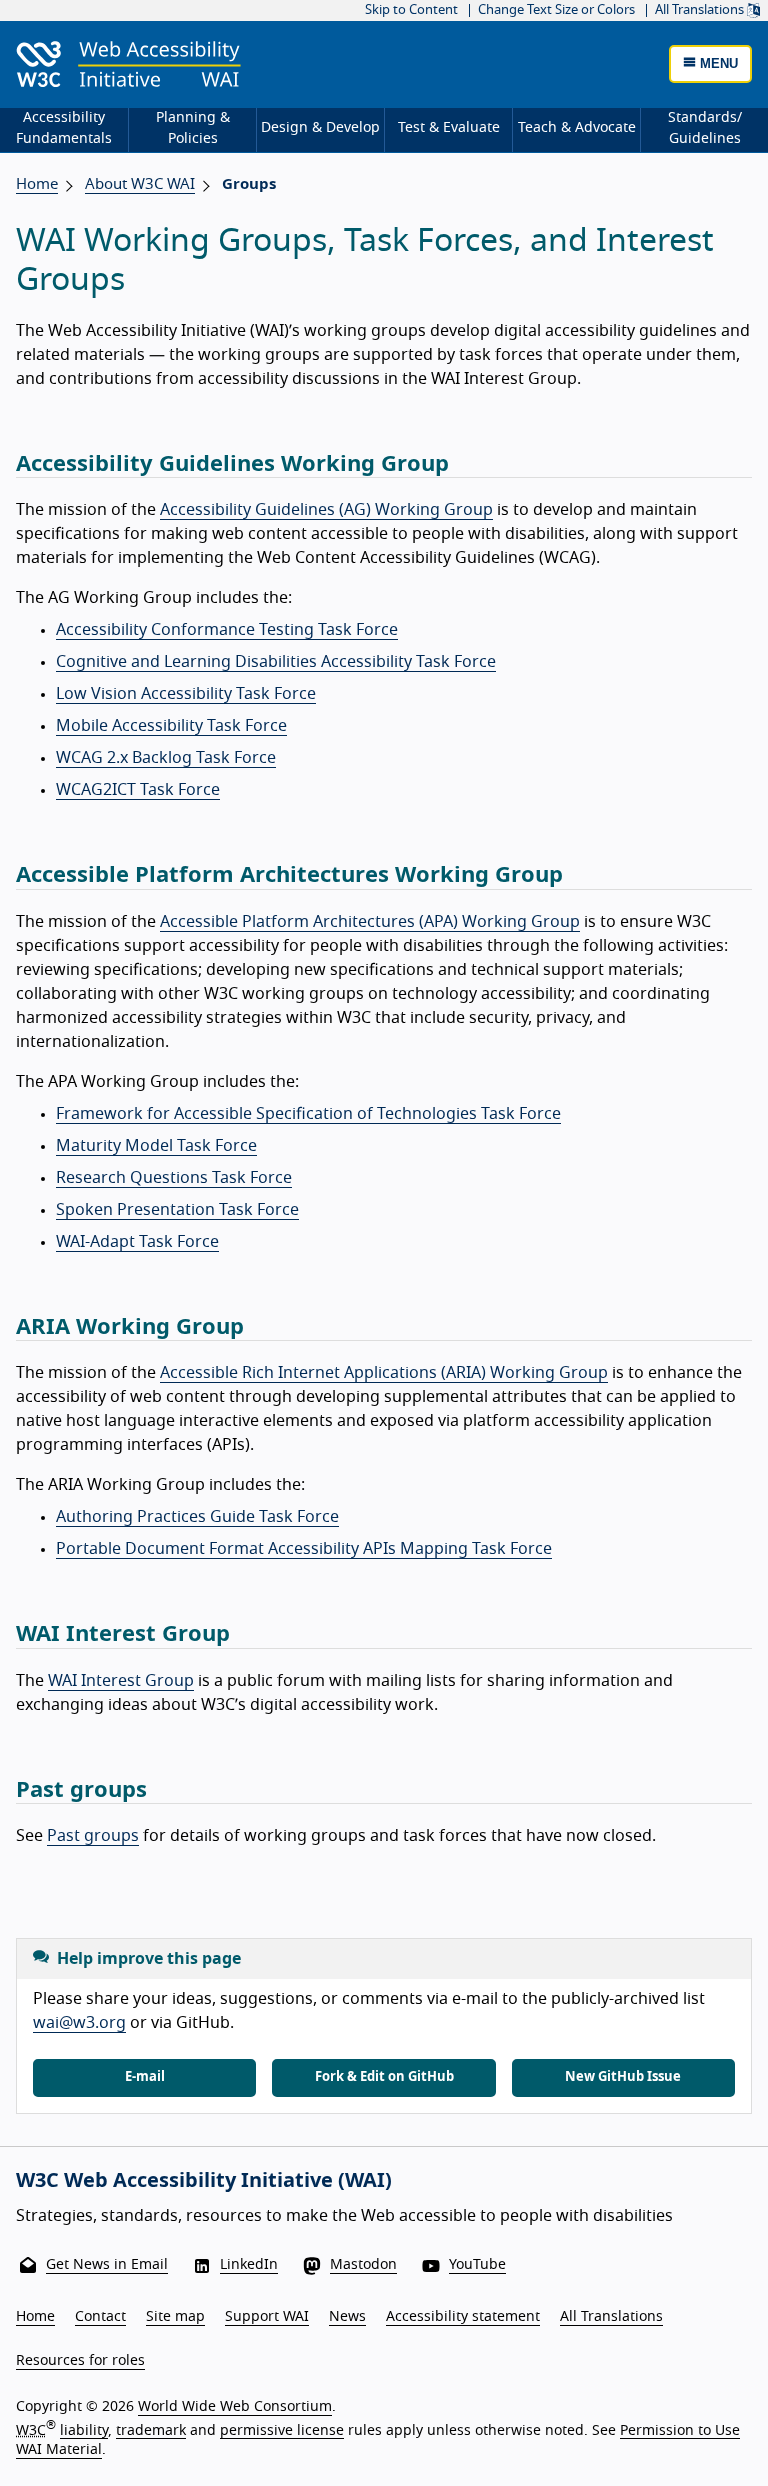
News (347, 2317)
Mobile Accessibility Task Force (171, 726)
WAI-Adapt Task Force (137, 1242)
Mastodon (363, 2265)
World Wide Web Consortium (235, 2407)
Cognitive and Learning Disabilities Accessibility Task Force (276, 662)
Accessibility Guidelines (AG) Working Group (326, 510)
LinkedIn (249, 2265)
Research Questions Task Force (174, 1178)
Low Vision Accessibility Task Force (186, 694)
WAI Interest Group (121, 1681)
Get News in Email (107, 2265)
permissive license (282, 2430)
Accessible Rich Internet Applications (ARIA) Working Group (384, 1373)
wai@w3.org (79, 2023)
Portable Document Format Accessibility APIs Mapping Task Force (304, 1549)
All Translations (701, 10)
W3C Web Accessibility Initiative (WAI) (204, 2181)
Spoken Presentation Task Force (177, 1210)
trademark (151, 2430)
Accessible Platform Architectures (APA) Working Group (370, 922)
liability (84, 2430)
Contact (100, 2317)
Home (37, 184)
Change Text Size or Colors (556, 10)
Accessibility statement (463, 2317)
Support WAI (267, 2317)
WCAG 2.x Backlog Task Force (166, 758)
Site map (175, 2317)
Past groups (93, 1836)
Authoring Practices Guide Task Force (197, 1517)
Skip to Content (411, 10)
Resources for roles (80, 2361)
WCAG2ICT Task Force (138, 790)
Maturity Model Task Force (156, 1146)
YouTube (477, 2265)
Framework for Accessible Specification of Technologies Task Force (308, 1114)
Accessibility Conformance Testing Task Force (227, 630)
